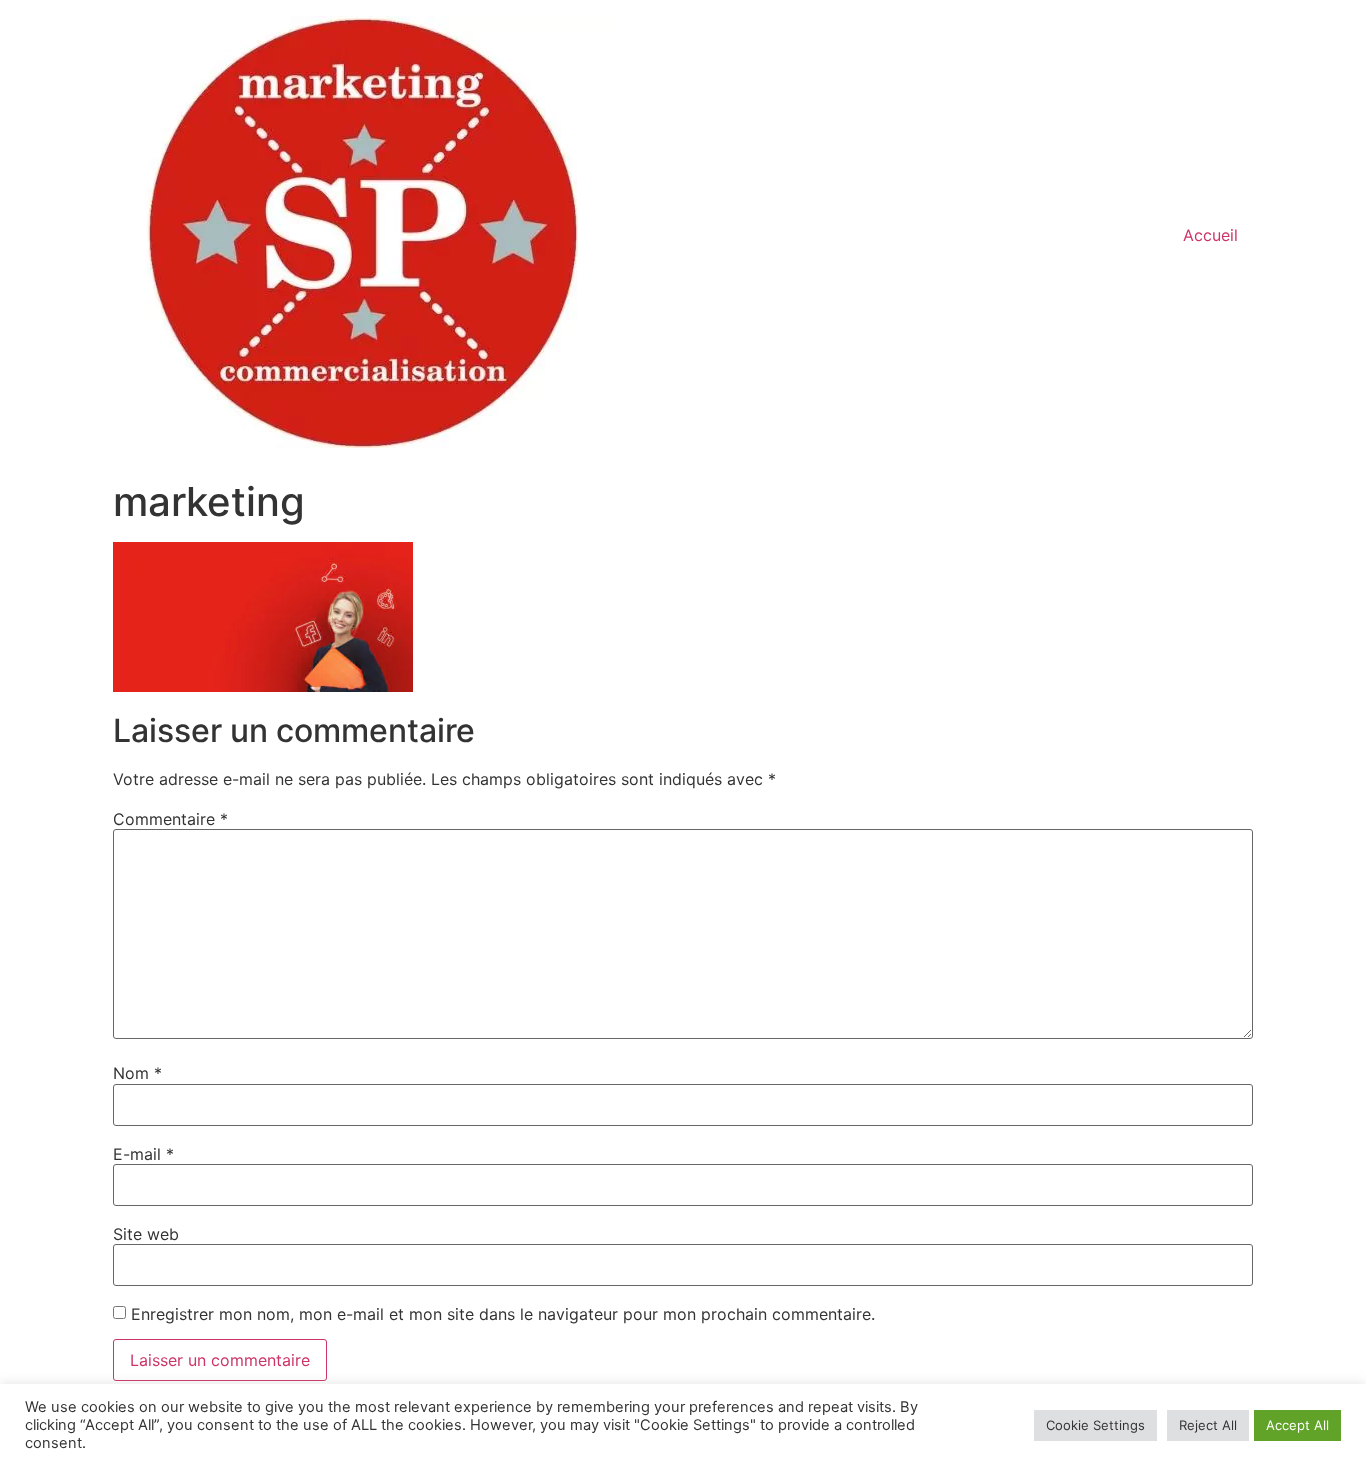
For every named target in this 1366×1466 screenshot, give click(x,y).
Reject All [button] (1208, 1425)
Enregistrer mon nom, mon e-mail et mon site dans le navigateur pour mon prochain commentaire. (503, 1314)
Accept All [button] (1297, 1425)
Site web (146, 1234)
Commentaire (170, 819)
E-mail (143, 1154)
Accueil (1210, 235)
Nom (137, 1073)
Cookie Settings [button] (1095, 1425)
